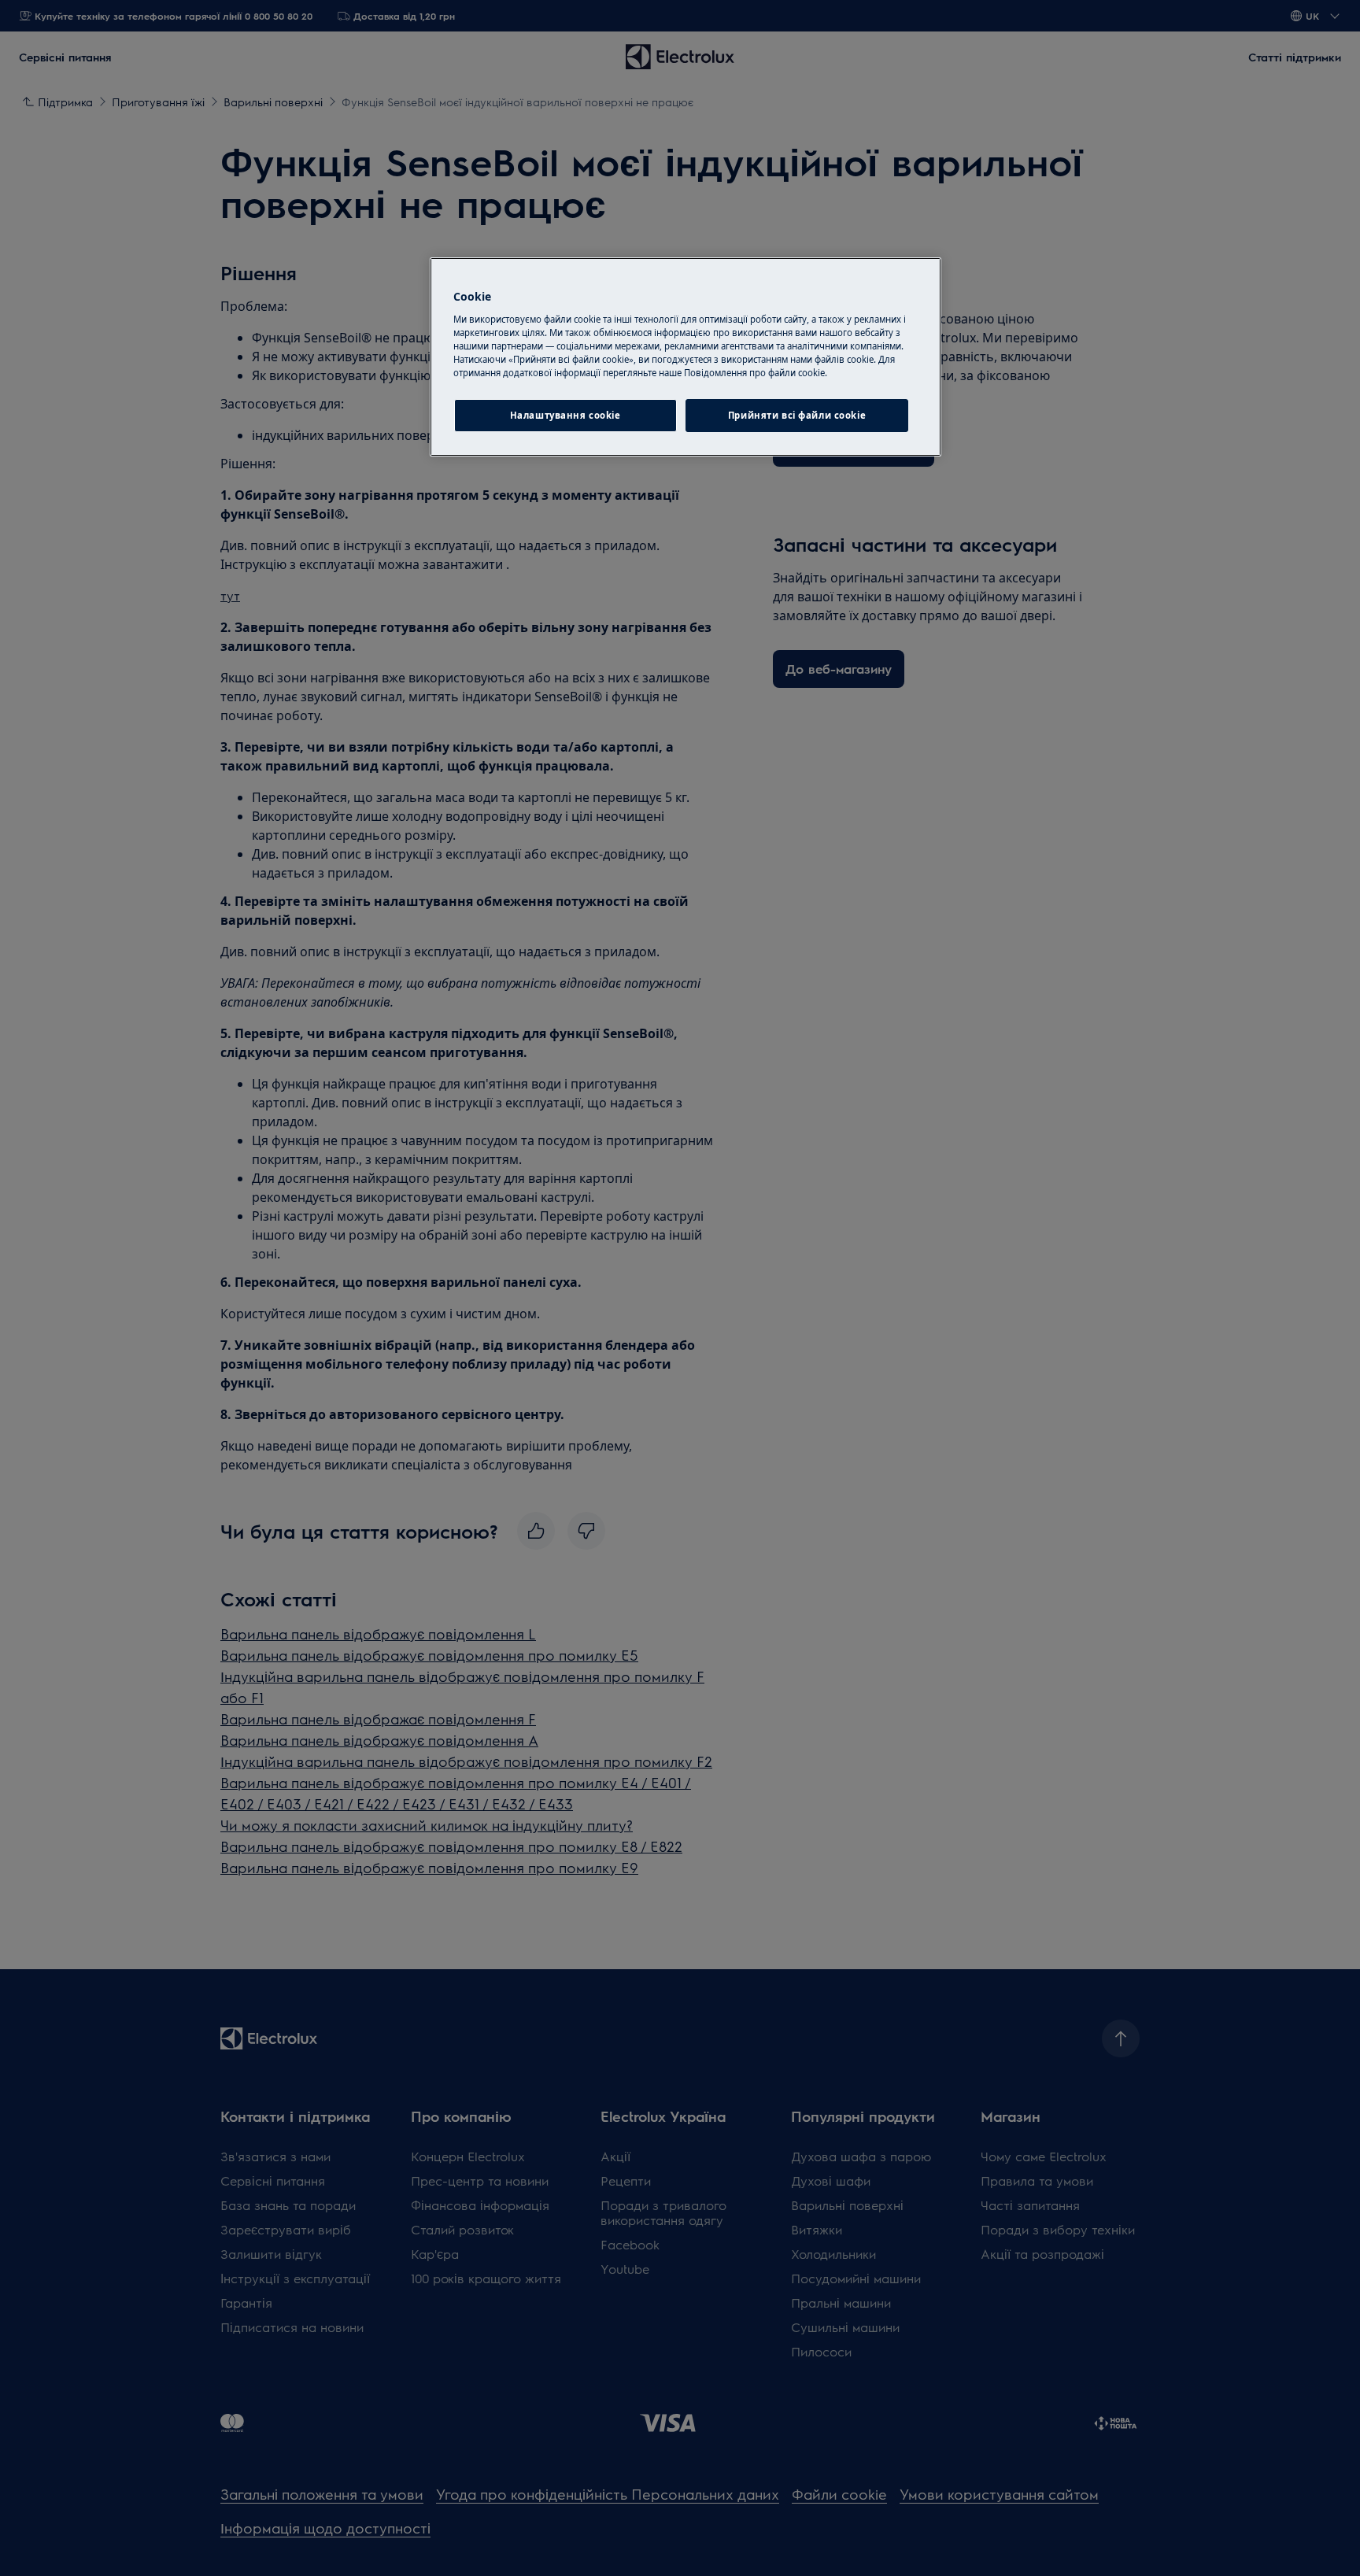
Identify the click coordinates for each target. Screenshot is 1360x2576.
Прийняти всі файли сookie (797, 415)
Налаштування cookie (565, 415)
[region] (686, 357)
